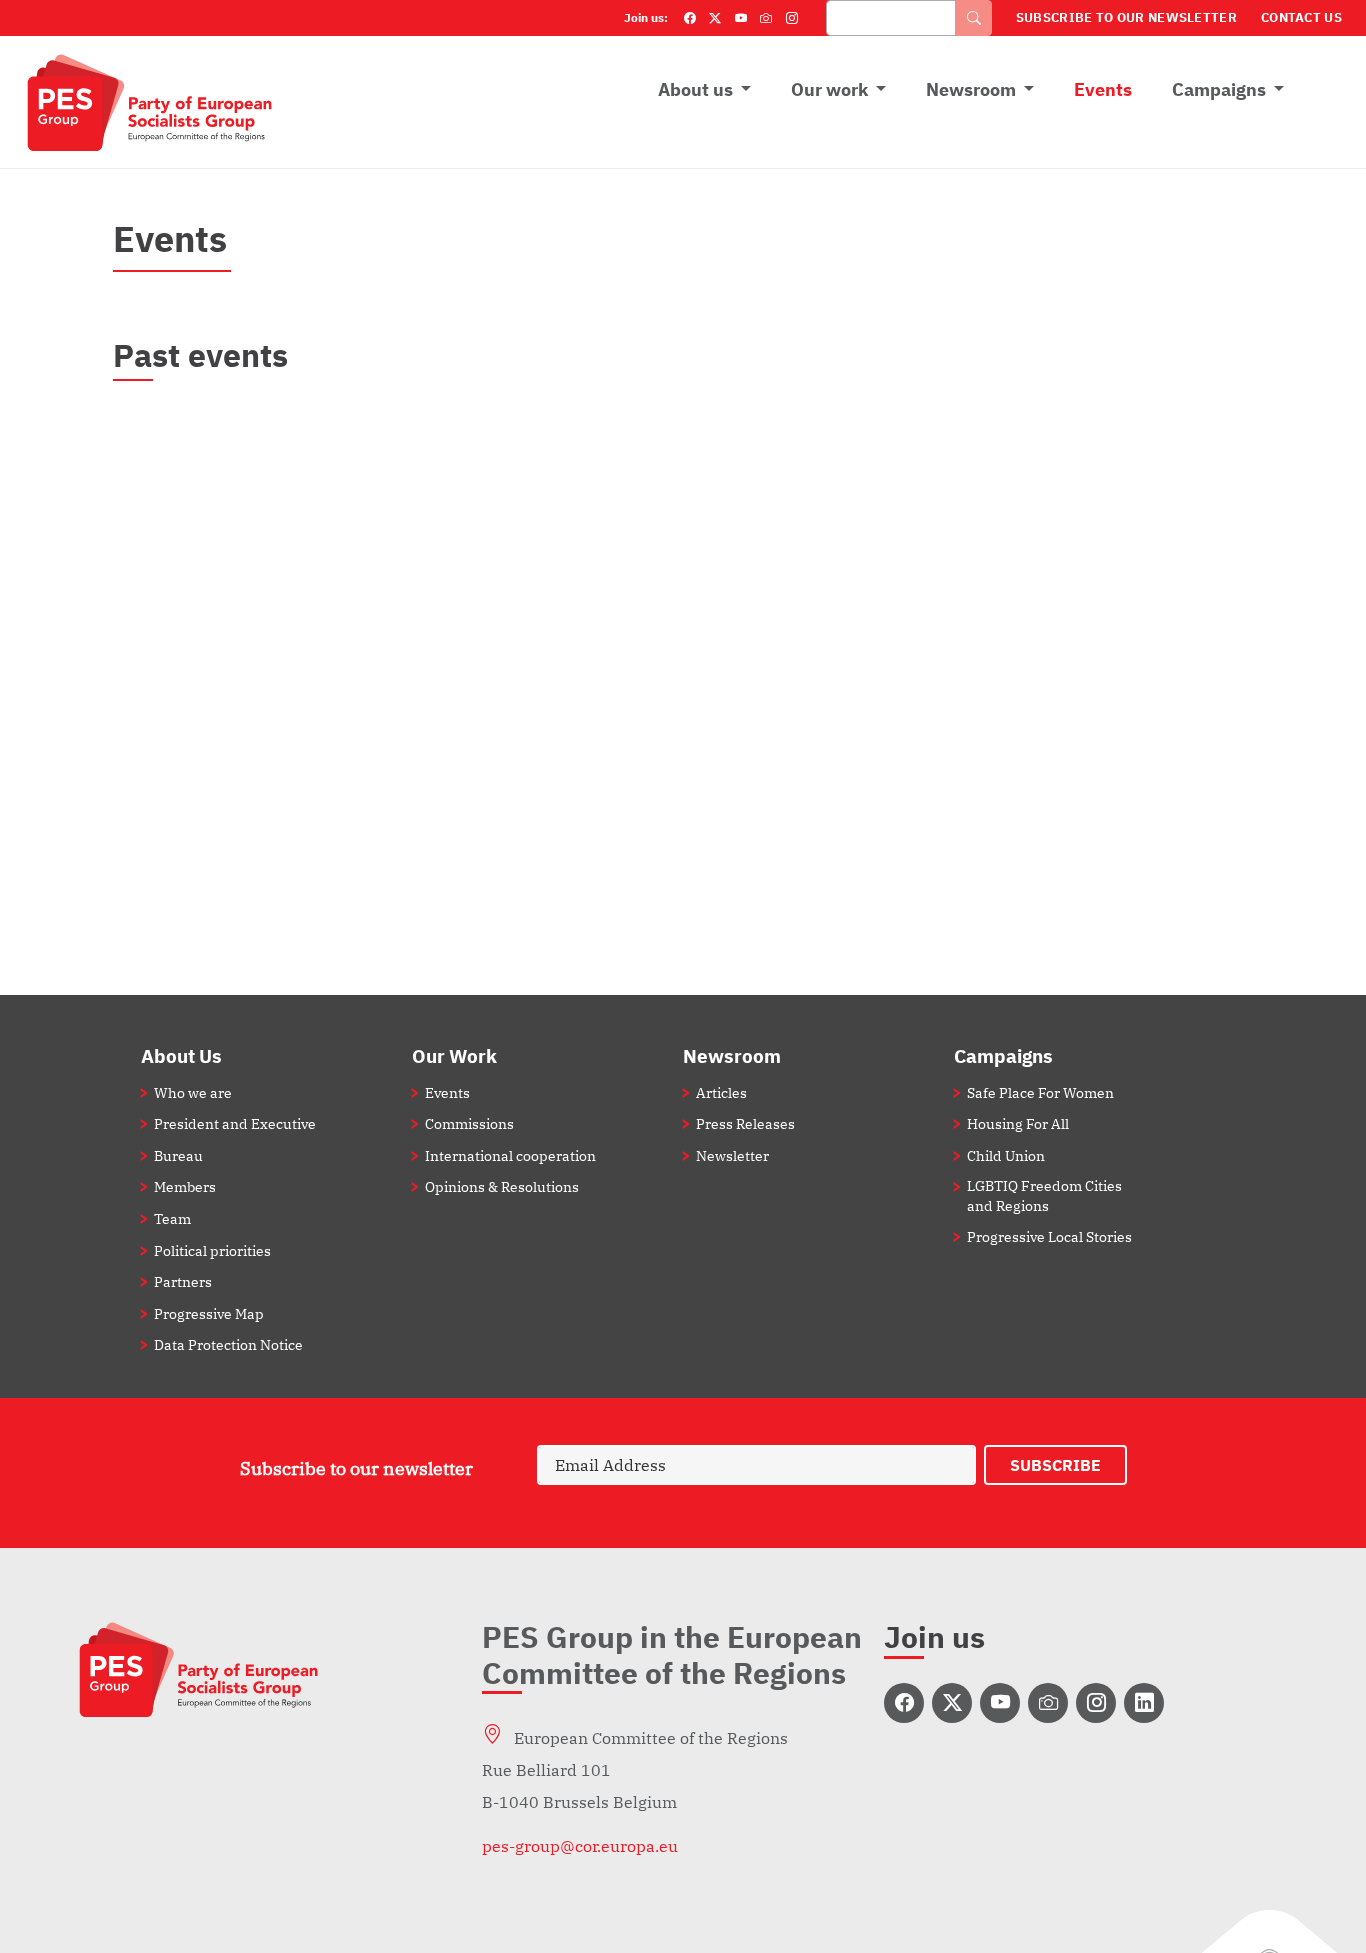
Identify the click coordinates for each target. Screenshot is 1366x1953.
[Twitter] (715, 18)
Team (172, 1218)
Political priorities (212, 1250)
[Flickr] (766, 18)
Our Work (454, 1055)
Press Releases (745, 1123)
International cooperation (510, 1155)
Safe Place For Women (1040, 1092)
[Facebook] (690, 18)
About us (695, 89)
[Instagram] (792, 18)
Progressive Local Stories (1049, 1236)
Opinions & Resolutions (502, 1186)
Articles (721, 1092)
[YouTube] (741, 18)
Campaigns (1219, 89)
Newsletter (732, 1155)
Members (185, 1186)
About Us (181, 1055)
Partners (183, 1281)
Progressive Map (209, 1313)
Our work (829, 89)
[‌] (904, 1703)
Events (1103, 89)
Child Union (1006, 1155)
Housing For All (1018, 1123)
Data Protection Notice (228, 1344)
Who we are (193, 1092)
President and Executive (235, 1123)
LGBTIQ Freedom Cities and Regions (1044, 1195)
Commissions (469, 1123)
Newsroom (971, 89)
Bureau (178, 1155)
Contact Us (1301, 17)
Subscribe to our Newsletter (1126, 17)
